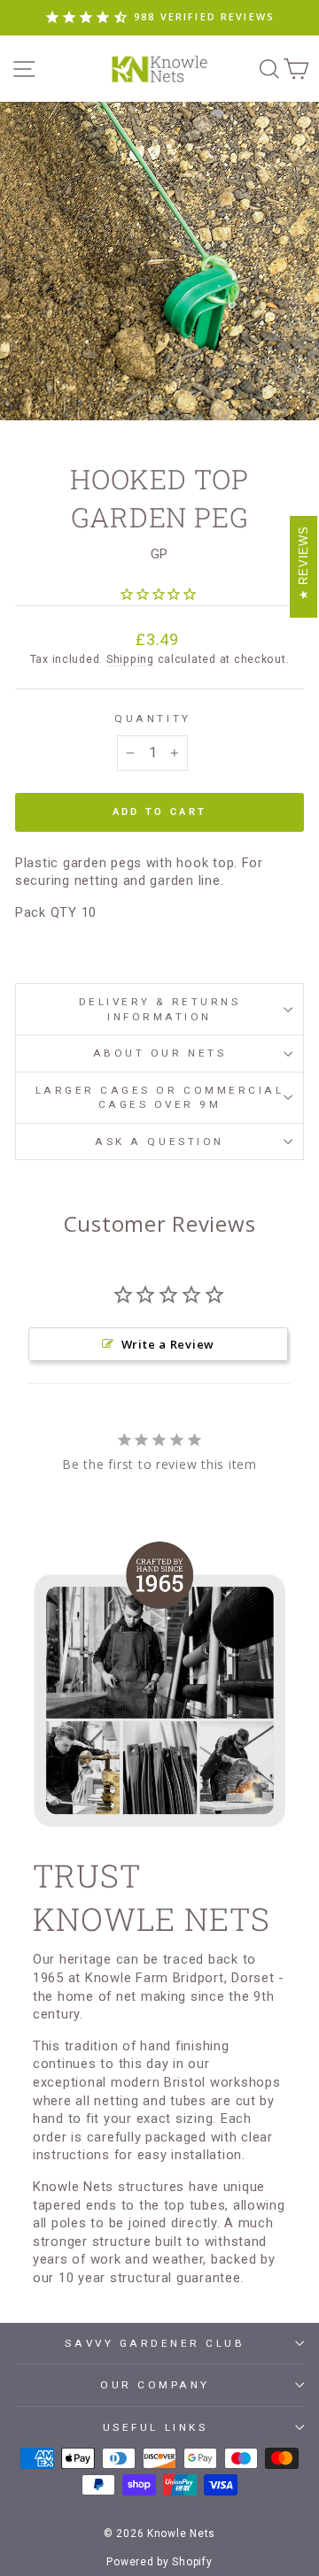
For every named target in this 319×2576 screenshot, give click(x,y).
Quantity (152, 719)
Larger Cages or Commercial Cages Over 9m (160, 1097)
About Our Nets (159, 1053)
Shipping (130, 659)
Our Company (155, 2385)
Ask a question (159, 1142)
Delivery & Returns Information (160, 1009)
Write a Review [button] (168, 1344)
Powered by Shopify (159, 2562)
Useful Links (155, 2427)
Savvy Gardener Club (155, 2343)
